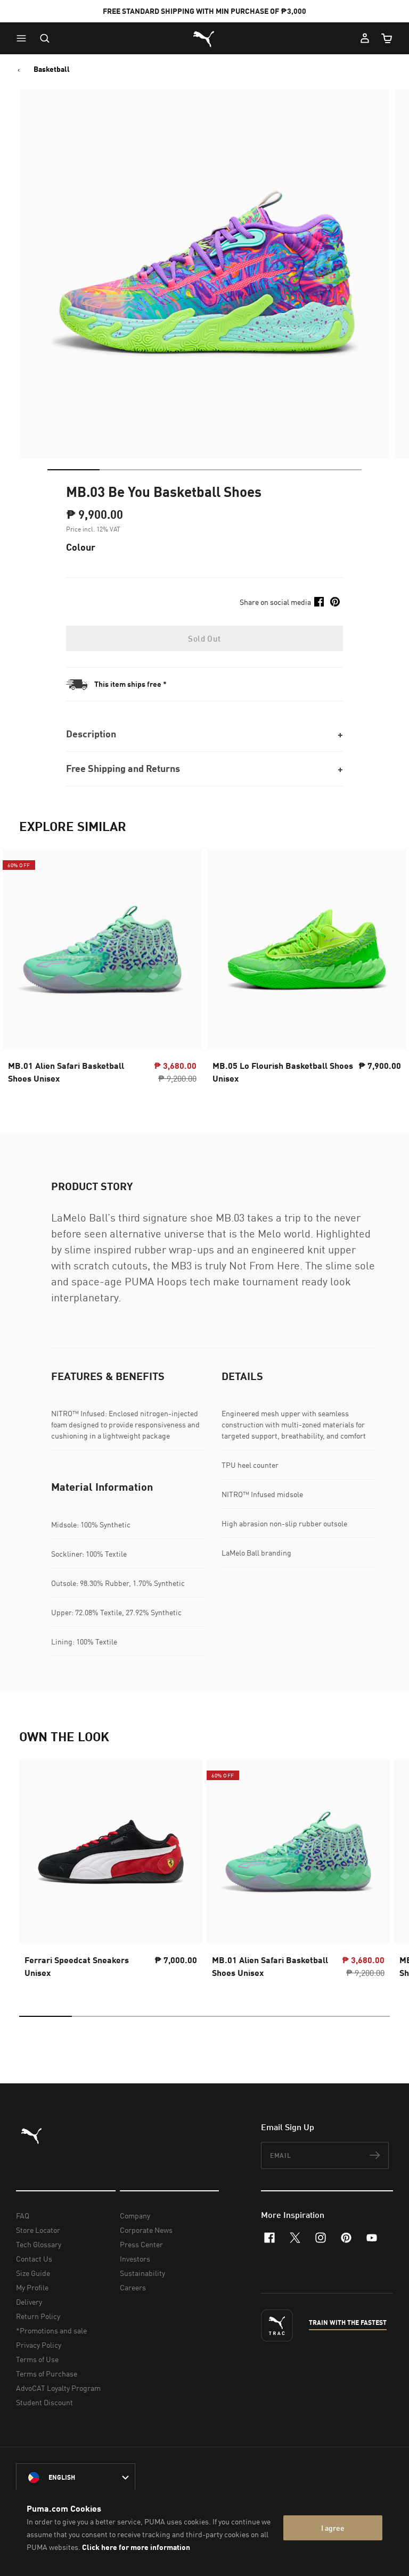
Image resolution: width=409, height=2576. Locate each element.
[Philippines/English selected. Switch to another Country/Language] (76, 2478)
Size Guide (33, 2273)
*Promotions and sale (51, 2330)
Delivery (29, 2302)
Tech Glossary (39, 2244)
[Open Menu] (24, 38)
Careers (133, 2287)
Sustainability (142, 2273)
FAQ (23, 2216)
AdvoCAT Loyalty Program (58, 2388)
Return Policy (38, 2316)
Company (135, 2216)
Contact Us (34, 2259)
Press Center (141, 2244)
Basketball (52, 69)
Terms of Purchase (47, 2374)
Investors (135, 2259)
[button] (24, 38)
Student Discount (44, 2402)
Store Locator (38, 2230)
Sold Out (204, 638)
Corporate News (146, 2230)
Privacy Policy (39, 2345)
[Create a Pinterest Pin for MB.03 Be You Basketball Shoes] (335, 602)
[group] (111, 1872)
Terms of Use (37, 2359)
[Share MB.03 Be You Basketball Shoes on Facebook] (319, 602)
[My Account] (365, 38)
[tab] (73, 470)
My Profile (32, 2287)
